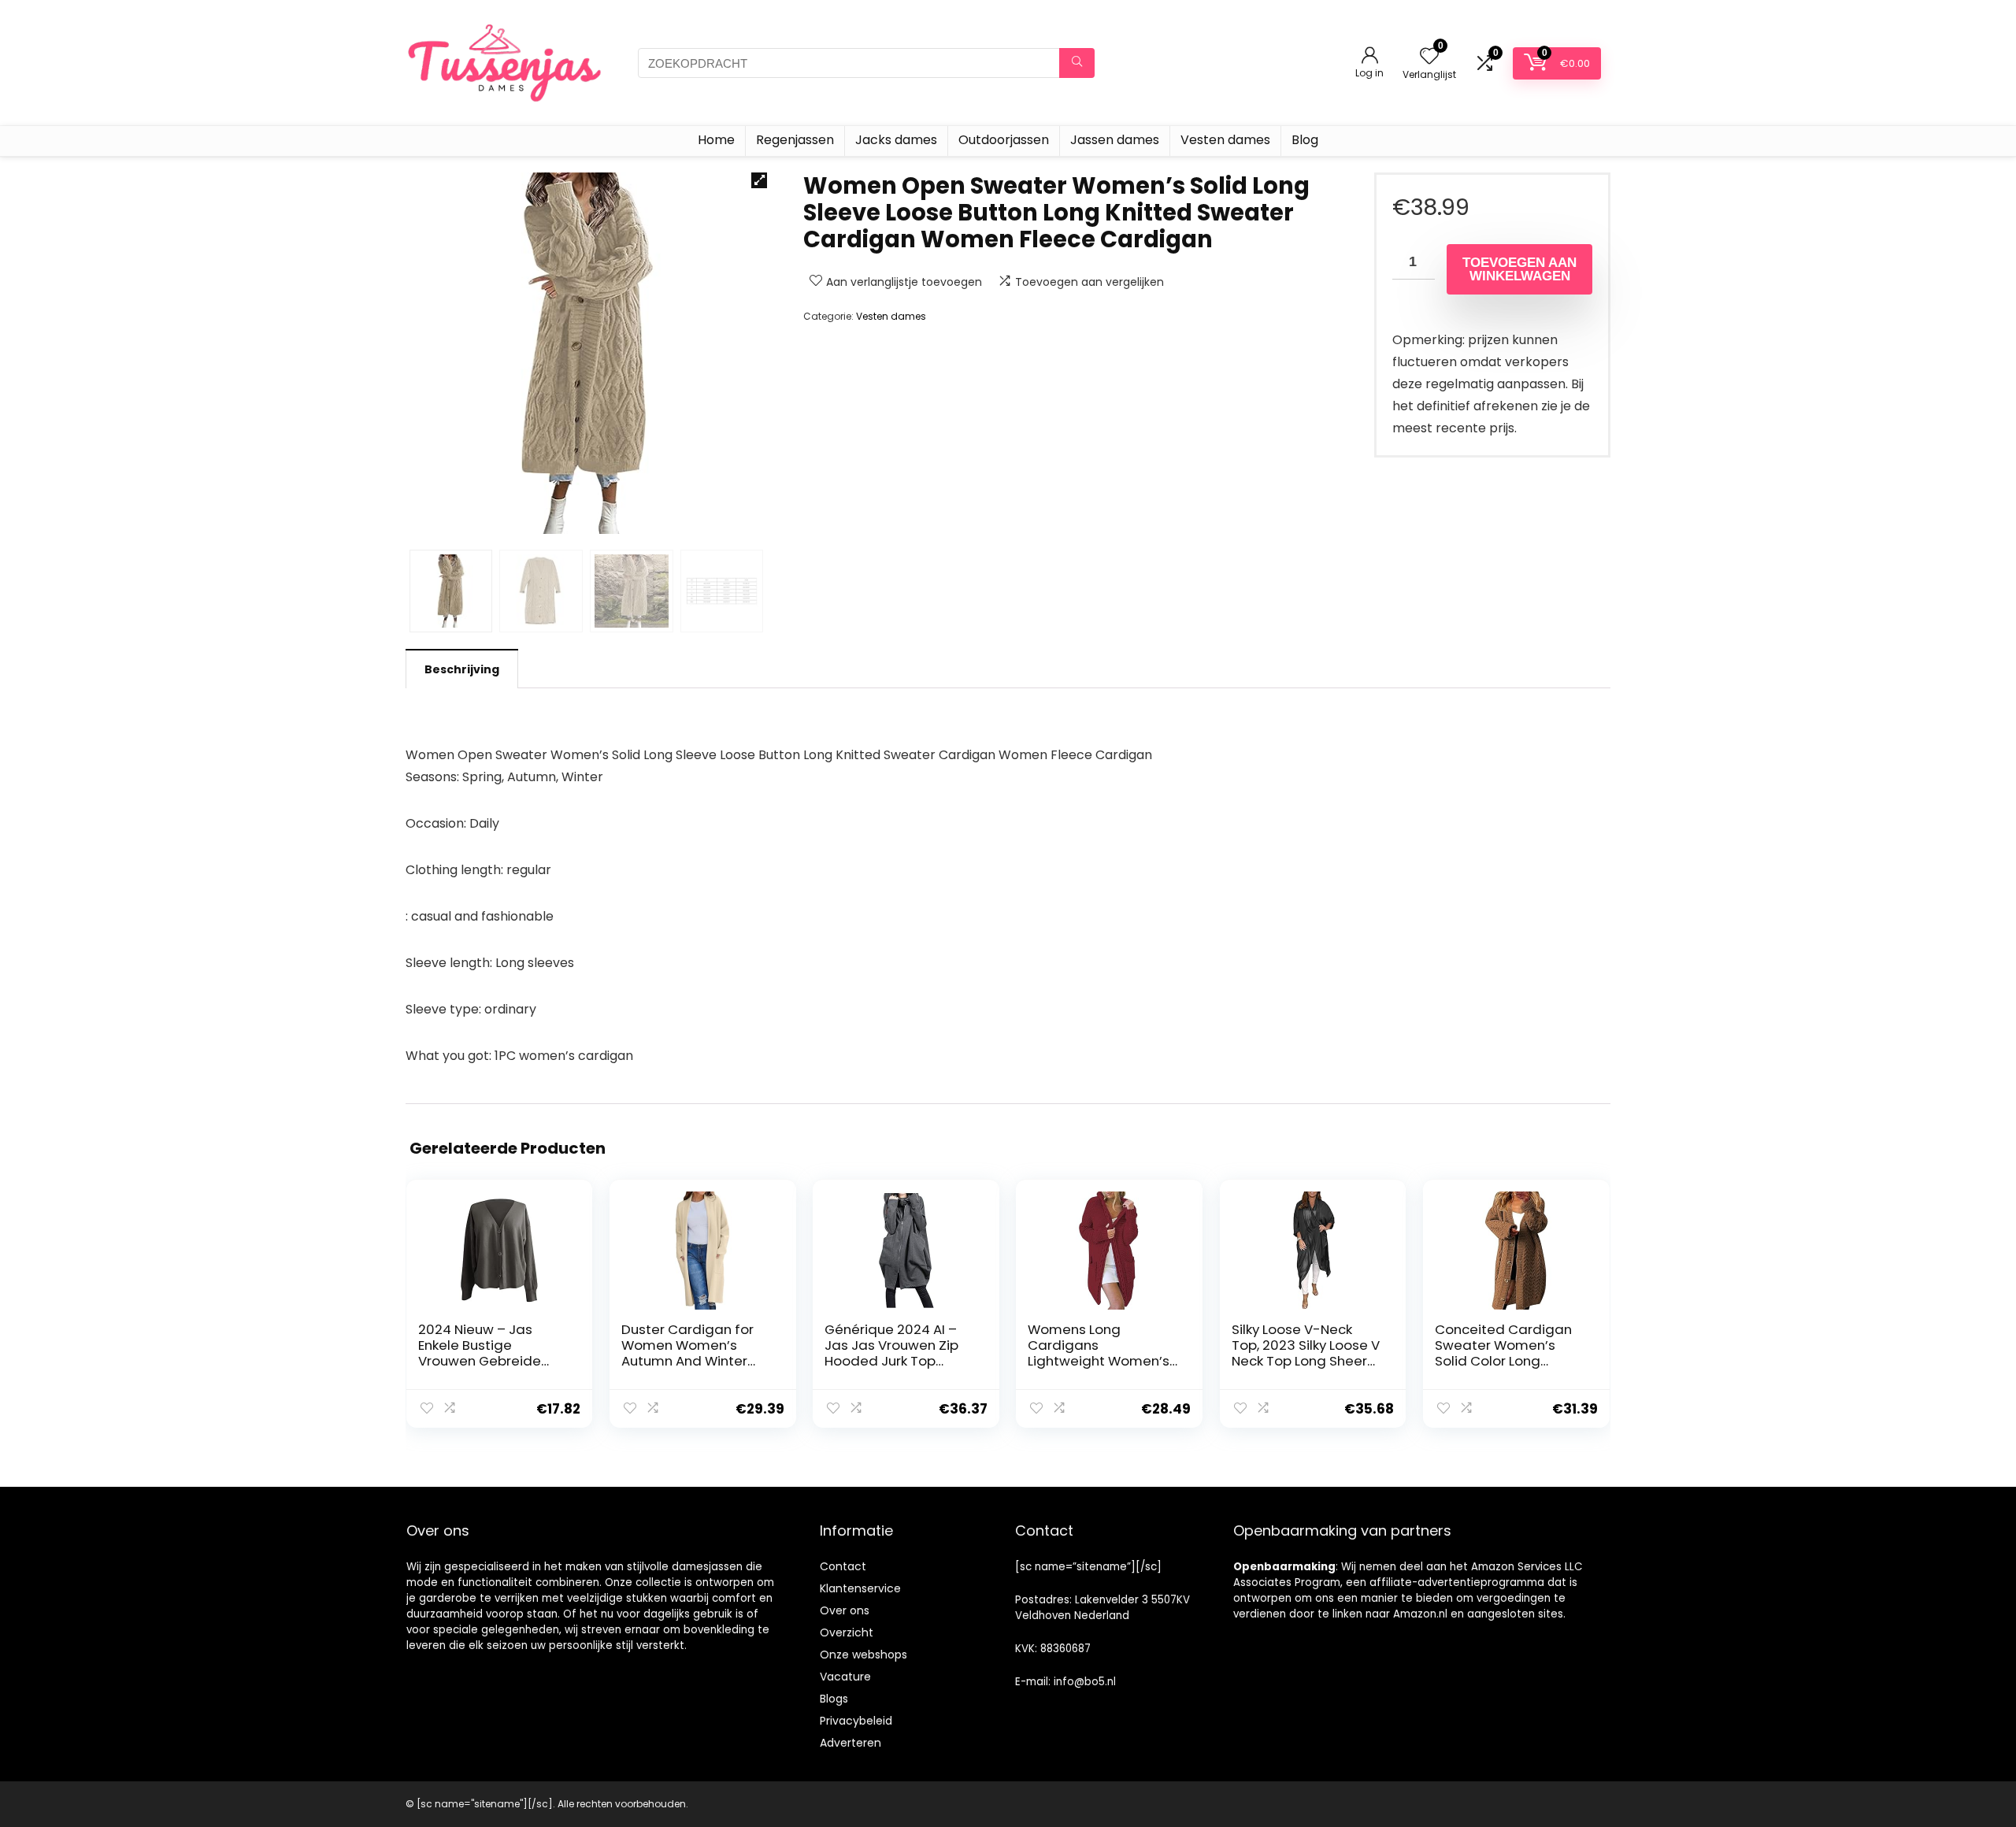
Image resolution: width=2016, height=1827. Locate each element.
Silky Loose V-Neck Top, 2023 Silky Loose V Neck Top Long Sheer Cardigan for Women (1306, 1353)
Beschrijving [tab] (462, 669)
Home (716, 140)
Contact (843, 1566)
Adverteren (850, 1743)
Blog (1305, 140)
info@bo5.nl (1085, 1682)
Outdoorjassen (1004, 140)
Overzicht (847, 1632)
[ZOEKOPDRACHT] (1077, 63)
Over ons (845, 1610)
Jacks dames (896, 140)
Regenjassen (795, 140)
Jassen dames (1115, 140)
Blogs (834, 1699)
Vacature (845, 1677)
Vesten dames (1225, 140)
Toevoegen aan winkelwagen (1519, 269)
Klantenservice (860, 1588)
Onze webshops (863, 1655)
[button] (759, 180)
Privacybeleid (856, 1721)
